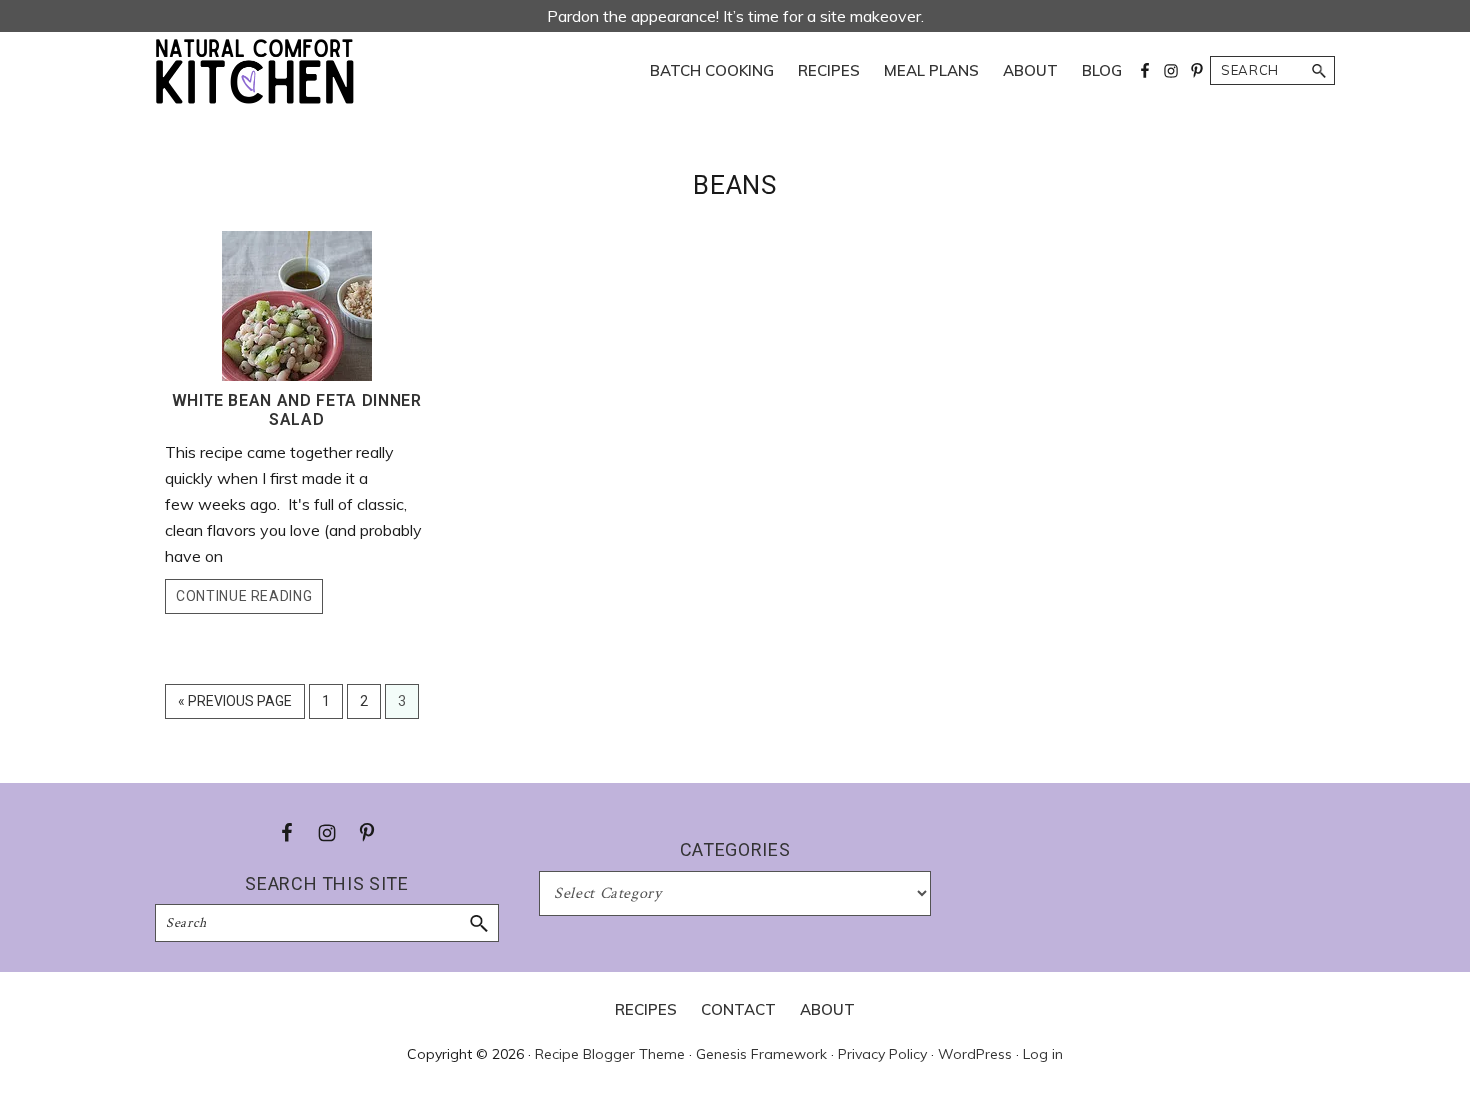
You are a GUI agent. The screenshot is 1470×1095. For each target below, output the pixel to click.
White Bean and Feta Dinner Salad (297, 410)
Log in (1043, 1054)
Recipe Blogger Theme (610, 1054)
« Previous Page (235, 705)
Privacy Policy (882, 1054)
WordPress (975, 1054)
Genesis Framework (761, 1054)
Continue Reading (244, 596)
